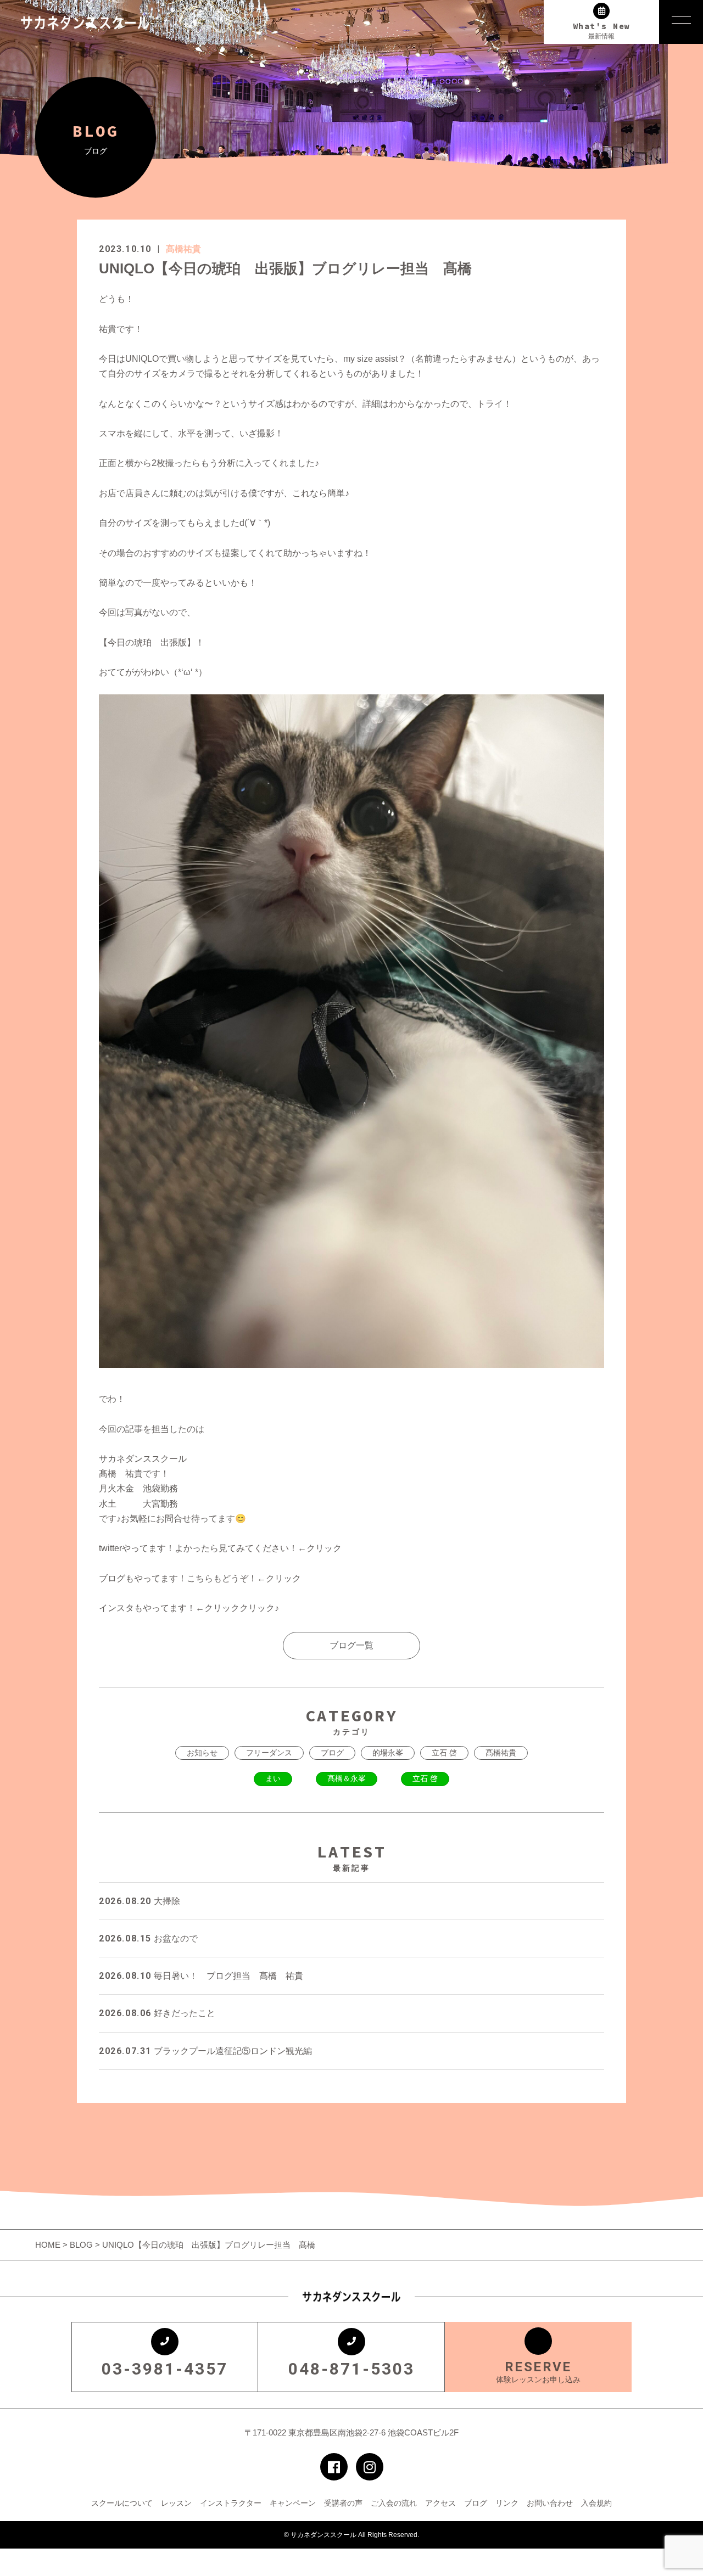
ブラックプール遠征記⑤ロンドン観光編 (205, 2051)
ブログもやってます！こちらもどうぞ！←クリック (200, 1578)
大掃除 (140, 1901)
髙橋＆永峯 (347, 1778)
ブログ (332, 1753)
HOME (49, 2245)
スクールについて (122, 2503)
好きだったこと (157, 2013)
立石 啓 (444, 1753)
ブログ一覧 (351, 1645)
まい (273, 1778)
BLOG (81, 2245)
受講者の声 (343, 2503)
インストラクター (231, 2503)
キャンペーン (293, 2503)
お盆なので (148, 1938)
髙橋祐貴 (183, 249)
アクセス (440, 2503)
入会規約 (596, 2503)
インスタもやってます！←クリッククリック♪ (189, 1608)
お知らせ (202, 1753)
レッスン (176, 2503)
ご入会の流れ (394, 2503)
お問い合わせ (550, 2503)
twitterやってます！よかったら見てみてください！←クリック (220, 1548)
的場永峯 (388, 1753)
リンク (507, 2503)
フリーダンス (269, 1753)
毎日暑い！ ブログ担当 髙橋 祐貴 (201, 1976)
